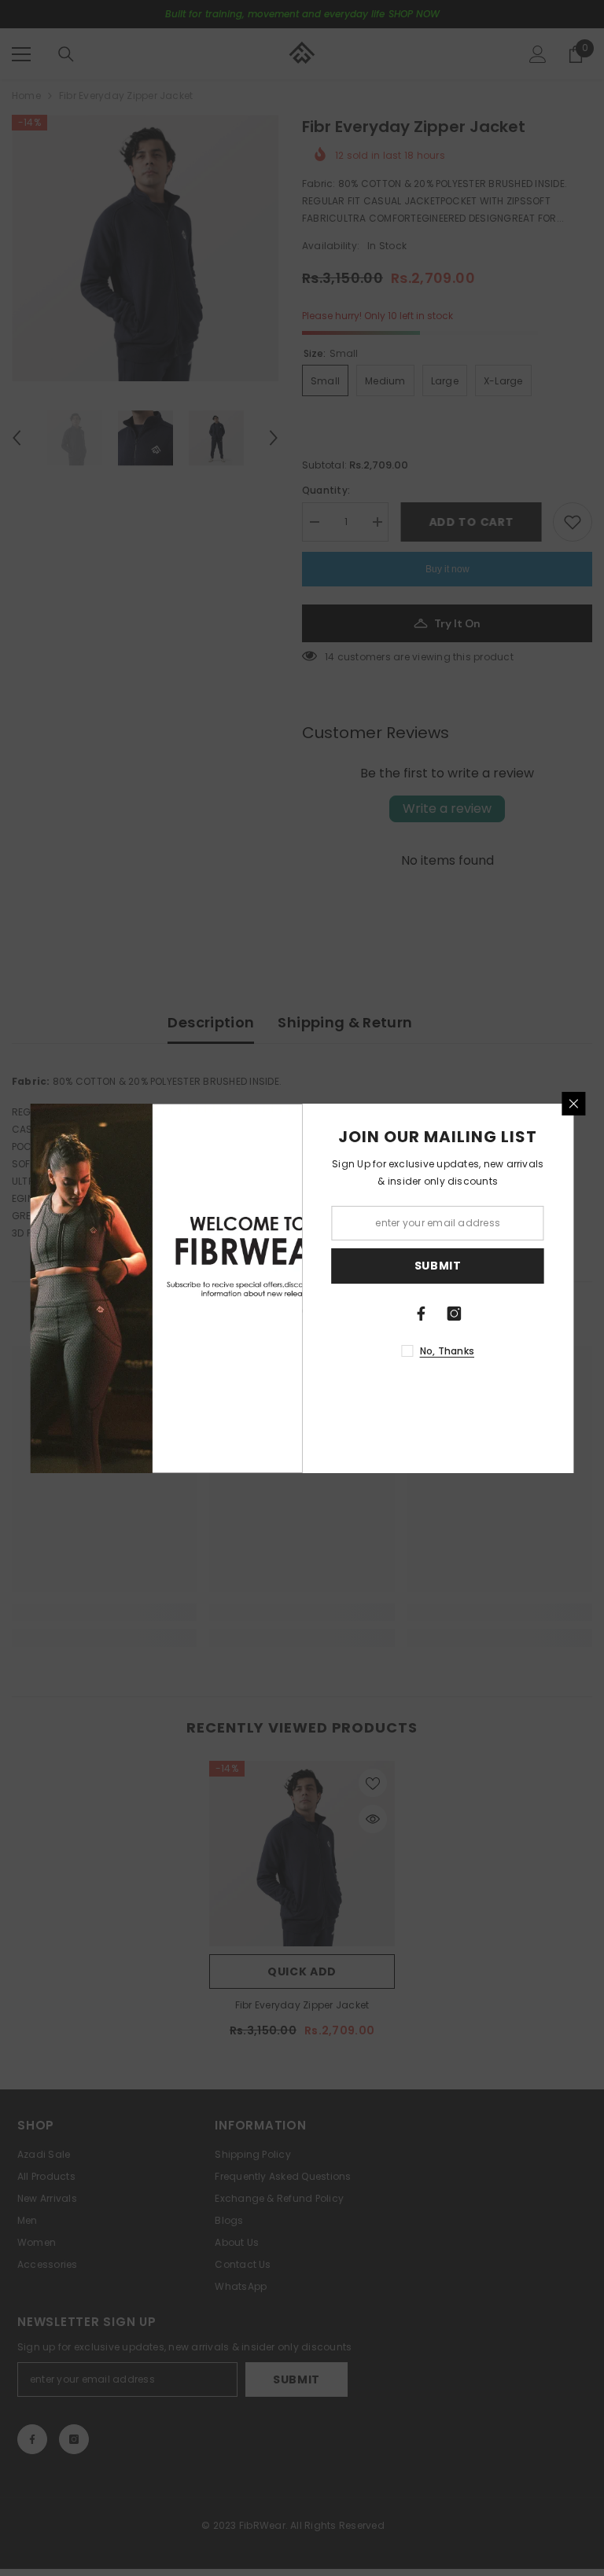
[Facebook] (422, 1314)
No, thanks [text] (447, 1351)
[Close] (574, 1104)
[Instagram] (455, 1314)
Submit (438, 1266)
